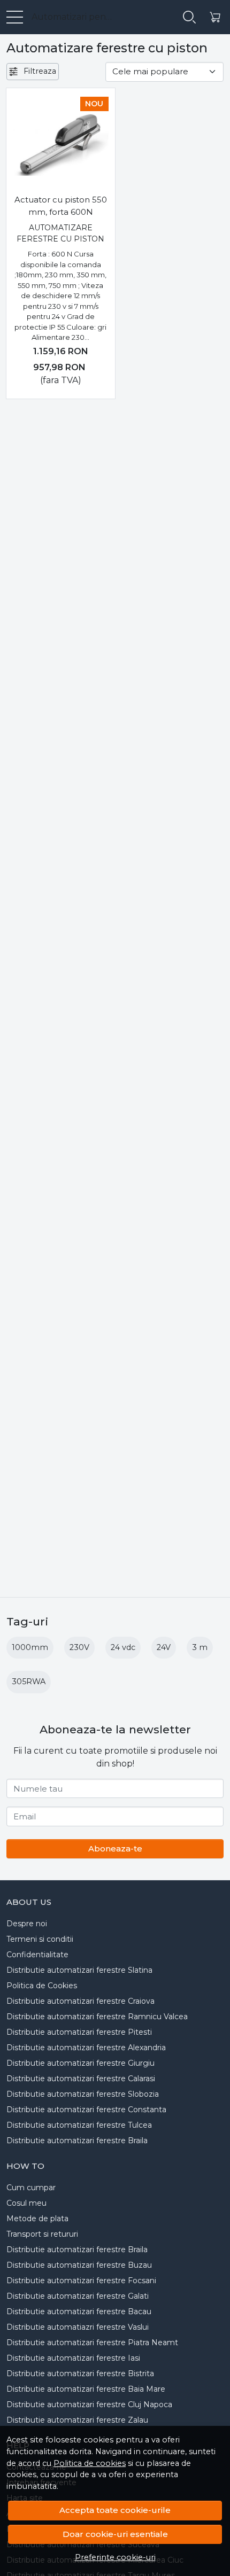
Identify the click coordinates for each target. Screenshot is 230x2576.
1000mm (30, 1647)
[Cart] (215, 17)
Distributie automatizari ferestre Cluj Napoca (89, 2404)
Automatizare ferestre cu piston (60, 233)
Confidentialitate (37, 1955)
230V (79, 1647)
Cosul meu (26, 2203)
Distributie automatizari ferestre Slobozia (83, 2094)
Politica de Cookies (42, 1986)
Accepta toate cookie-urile (115, 2510)
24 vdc (123, 1647)
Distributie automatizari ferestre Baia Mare (86, 2389)
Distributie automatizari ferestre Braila (77, 2141)
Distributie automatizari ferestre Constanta (86, 2110)
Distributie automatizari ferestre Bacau (79, 2312)
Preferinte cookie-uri (115, 2557)
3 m (200, 1647)
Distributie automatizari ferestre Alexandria (86, 2048)
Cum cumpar (31, 2188)
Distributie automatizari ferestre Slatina (79, 1970)
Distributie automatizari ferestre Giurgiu (80, 2063)
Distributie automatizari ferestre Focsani (81, 2281)
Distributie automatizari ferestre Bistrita (80, 2373)
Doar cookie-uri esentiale (115, 2534)
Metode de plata (37, 2219)
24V (164, 1647)
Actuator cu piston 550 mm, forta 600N (61, 206)
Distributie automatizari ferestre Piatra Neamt (92, 2342)
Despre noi (27, 1924)
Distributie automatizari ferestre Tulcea (79, 2125)
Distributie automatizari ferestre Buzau (79, 2265)
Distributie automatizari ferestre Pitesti (79, 2032)
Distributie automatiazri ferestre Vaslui (78, 2327)
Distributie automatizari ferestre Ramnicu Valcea (97, 2017)
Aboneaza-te (115, 1849)
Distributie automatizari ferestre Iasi (73, 2358)
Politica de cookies (90, 2463)
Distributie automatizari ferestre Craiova (80, 2001)
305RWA (29, 1682)
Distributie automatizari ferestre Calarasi (81, 2079)
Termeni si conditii (40, 1939)
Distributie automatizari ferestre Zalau (77, 2420)
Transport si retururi (42, 2234)
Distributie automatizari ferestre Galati (78, 2296)
